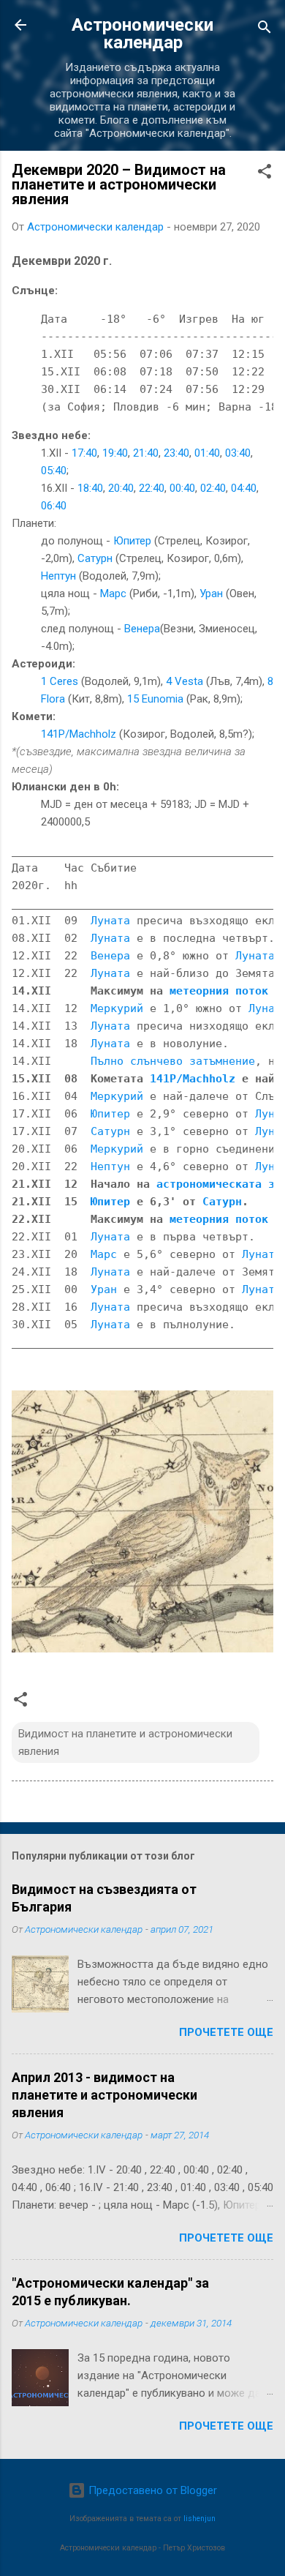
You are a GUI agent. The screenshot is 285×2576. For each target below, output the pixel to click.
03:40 (238, 453)
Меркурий (117, 1008)
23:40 (176, 453)
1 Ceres (60, 681)
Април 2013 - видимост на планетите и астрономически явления (104, 2095)
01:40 (207, 453)
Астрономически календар (142, 34)
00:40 (182, 488)
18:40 (90, 488)
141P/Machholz (79, 734)
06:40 (54, 506)
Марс (113, 594)
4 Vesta (185, 681)
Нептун (58, 576)
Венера (142, 629)
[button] (265, 174)
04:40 (244, 488)
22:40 (152, 488)
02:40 (213, 488)
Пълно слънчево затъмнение (173, 1061)
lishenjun (199, 2519)
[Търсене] (265, 30)
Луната (110, 921)
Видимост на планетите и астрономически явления (125, 1742)
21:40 (146, 453)
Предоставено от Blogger (151, 2490)
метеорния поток (219, 991)
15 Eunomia (155, 699)
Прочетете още (226, 2032)
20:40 (121, 488)
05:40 (54, 471)
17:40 (84, 453)
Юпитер (132, 541)
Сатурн (95, 558)
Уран (211, 594)
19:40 (115, 453)
